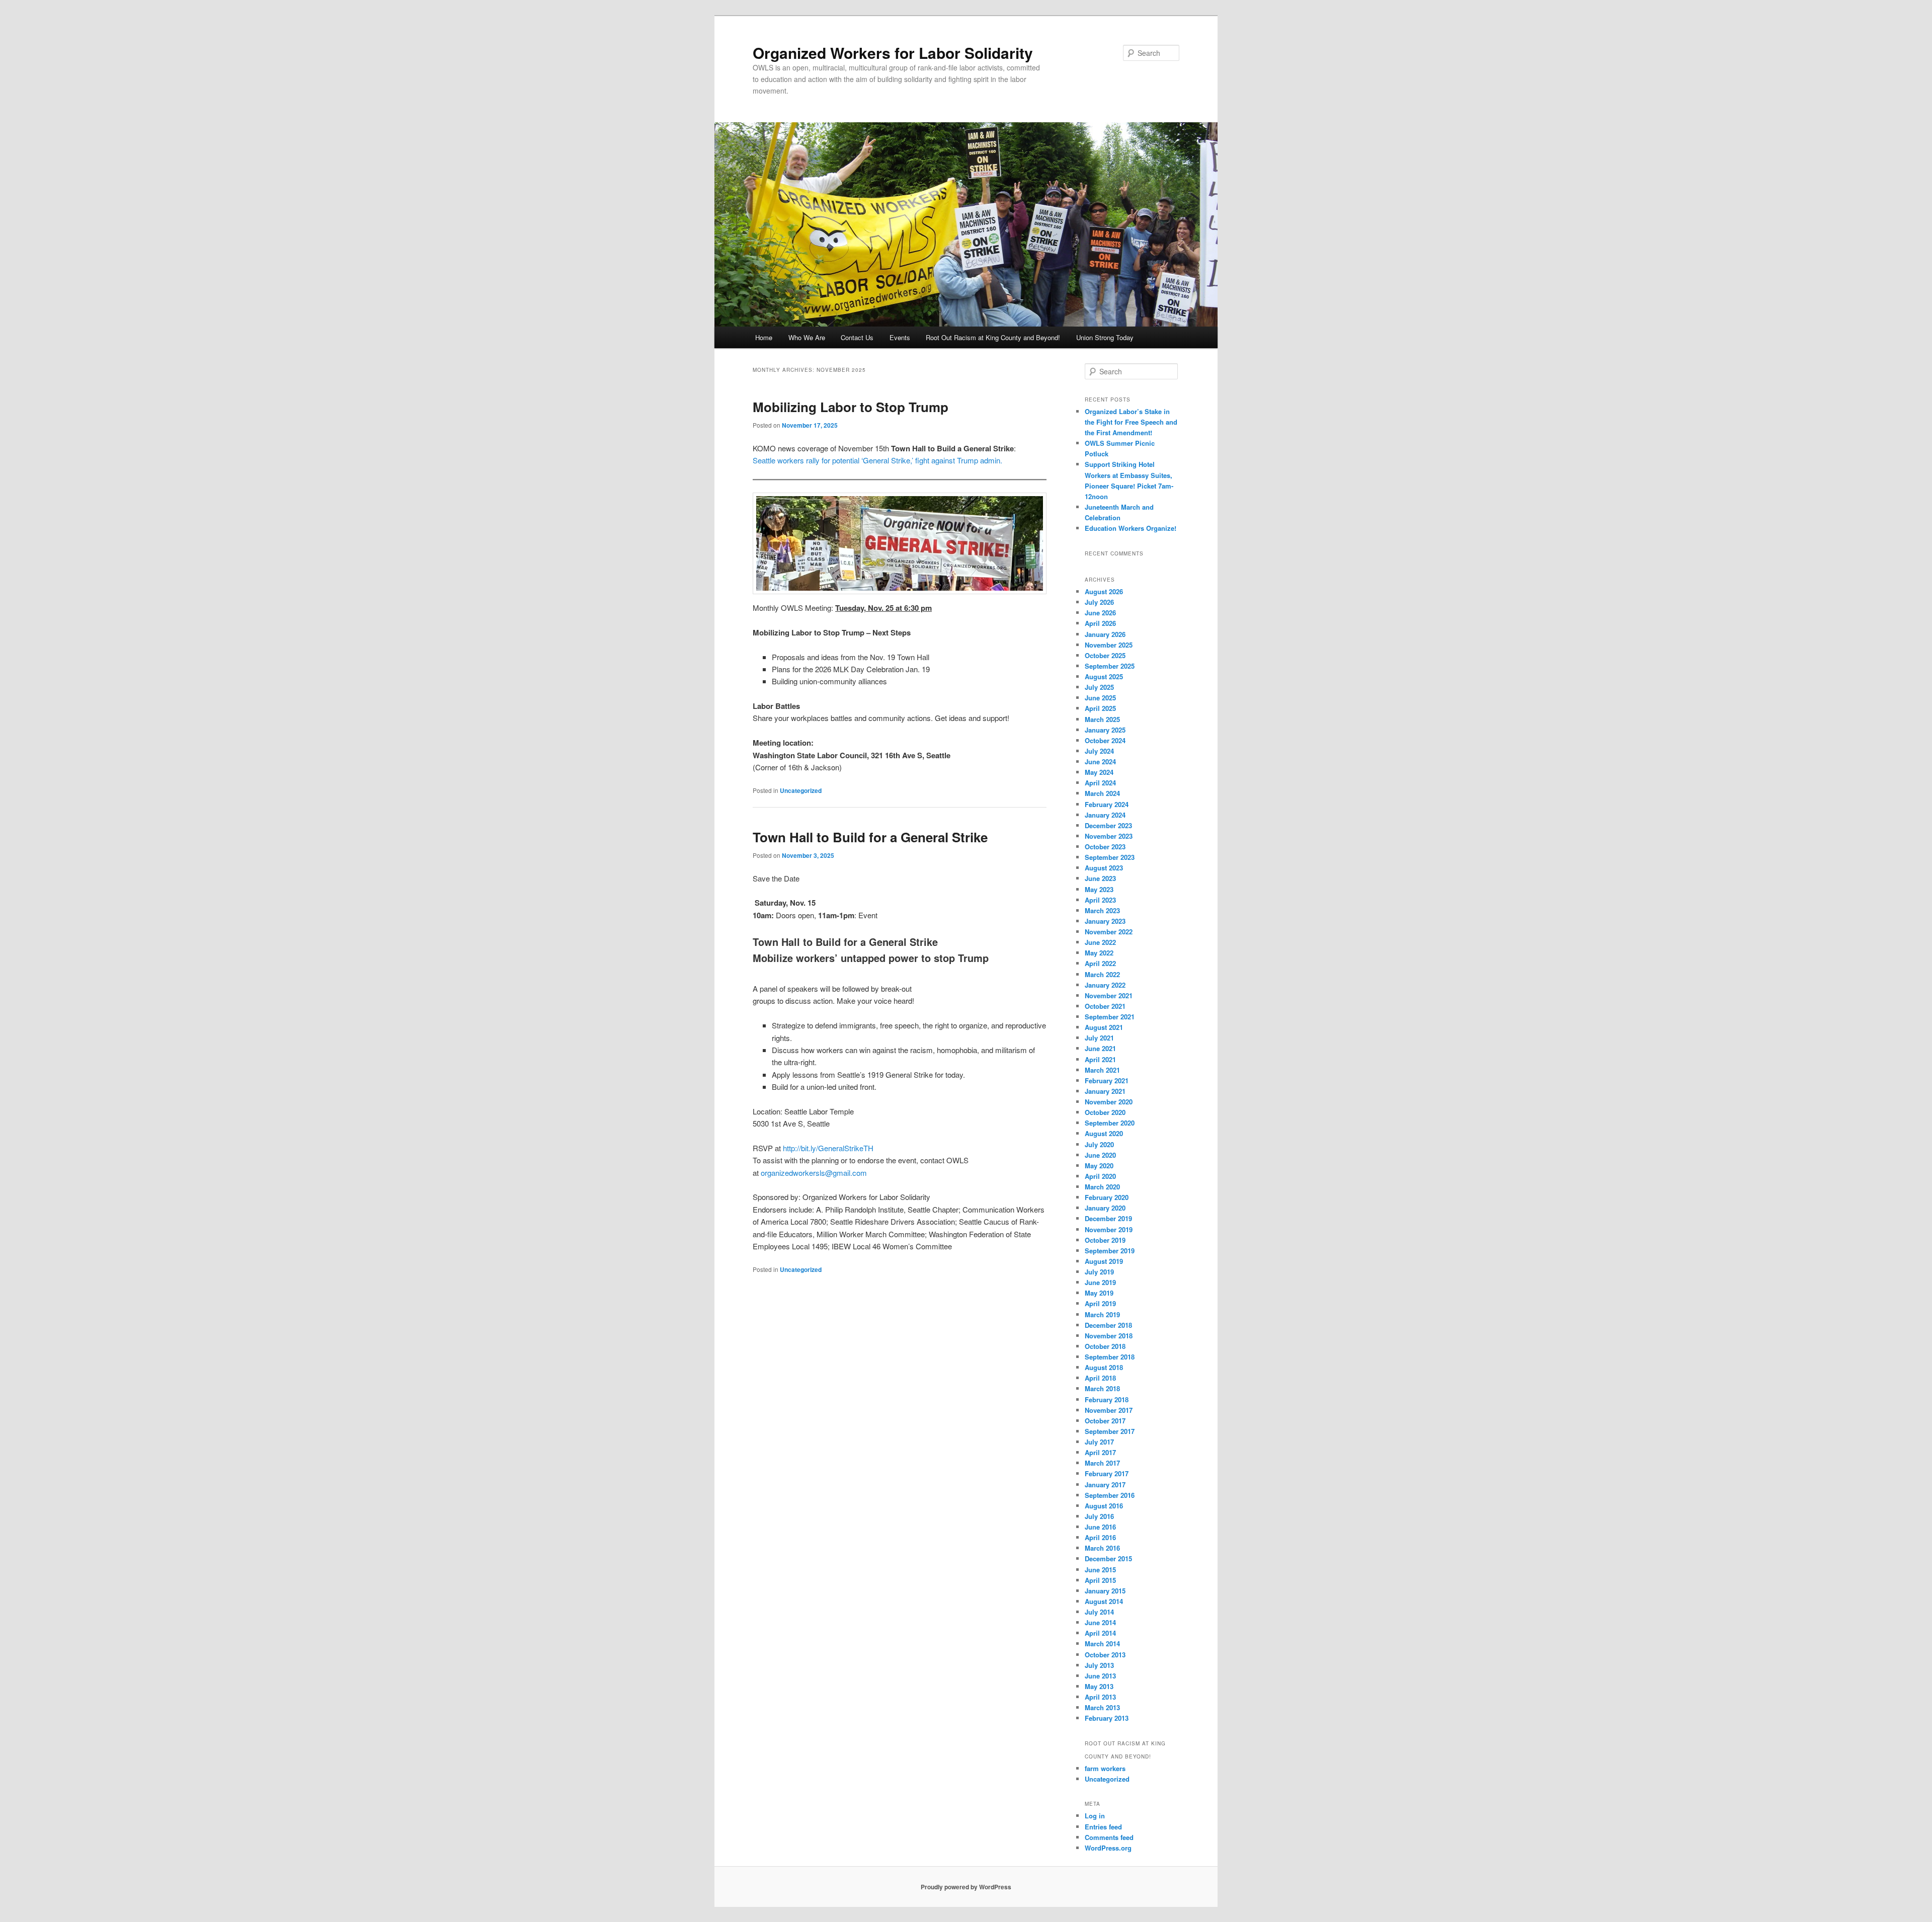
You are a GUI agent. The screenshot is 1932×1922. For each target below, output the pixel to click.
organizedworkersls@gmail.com (814, 1173)
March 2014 (1102, 1644)
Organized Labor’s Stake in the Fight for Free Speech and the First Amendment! (1131, 422)
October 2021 (1105, 1006)
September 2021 (1110, 1017)
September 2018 (1110, 1357)
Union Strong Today (1105, 337)
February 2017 (1107, 1473)
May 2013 (1099, 1686)
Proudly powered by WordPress (966, 1887)
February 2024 (1107, 804)
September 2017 (1110, 1431)
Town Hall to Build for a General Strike (870, 837)
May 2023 (1099, 889)
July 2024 (1099, 751)
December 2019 (1108, 1218)
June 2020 (1100, 1155)
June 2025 (1100, 698)
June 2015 (1100, 1570)
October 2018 (1105, 1346)
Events (900, 337)
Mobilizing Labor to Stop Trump (851, 407)
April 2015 (1100, 1580)
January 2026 (1105, 634)
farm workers (1105, 1768)
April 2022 (1100, 963)
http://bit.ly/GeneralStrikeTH (828, 1148)
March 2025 (1102, 719)
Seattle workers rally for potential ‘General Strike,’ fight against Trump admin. (877, 460)
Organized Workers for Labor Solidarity (893, 53)
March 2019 (1102, 1314)
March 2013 (1102, 1707)
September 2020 (1110, 1123)
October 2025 (1105, 655)
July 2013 (1099, 1665)
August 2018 (1104, 1367)
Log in (1095, 1816)
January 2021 (1105, 1091)
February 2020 (1107, 1197)
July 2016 (1099, 1516)
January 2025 (1105, 730)
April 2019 (1100, 1303)
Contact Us (857, 337)
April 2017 (1100, 1452)
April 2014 (1100, 1633)
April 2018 (1100, 1378)
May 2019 (1099, 1293)
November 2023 (1109, 836)
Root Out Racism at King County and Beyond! (993, 337)
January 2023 (1105, 921)
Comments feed (1109, 1837)
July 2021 (1099, 1038)
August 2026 (1104, 591)
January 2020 (1105, 1208)
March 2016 (1102, 1548)
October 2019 (1105, 1240)
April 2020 (1100, 1176)
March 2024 (1102, 793)
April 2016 (1100, 1537)
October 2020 (1105, 1112)
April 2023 (1100, 900)
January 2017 (1105, 1485)
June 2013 (1100, 1676)
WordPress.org (1108, 1848)
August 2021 (1104, 1027)
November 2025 (1109, 645)
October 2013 (1105, 1655)
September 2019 (1110, 1251)
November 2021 (1109, 995)
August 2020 (1104, 1133)
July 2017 (1099, 1442)
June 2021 (1100, 1048)
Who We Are (807, 337)
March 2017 (1102, 1463)
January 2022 (1105, 985)
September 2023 (1110, 857)
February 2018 (1107, 1399)
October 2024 (1105, 740)
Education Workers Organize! (1131, 528)
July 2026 (1099, 602)
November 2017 (1109, 1410)
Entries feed (1103, 1827)
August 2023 (1104, 868)
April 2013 (1100, 1697)
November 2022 (1109, 932)
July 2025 (1099, 687)
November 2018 (1109, 1336)
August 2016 (1104, 1506)
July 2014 (1099, 1612)
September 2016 (1110, 1495)
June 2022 (1100, 942)
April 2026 (1100, 623)
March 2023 (1102, 910)
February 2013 (1107, 1718)
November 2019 (1109, 1229)
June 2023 (1100, 878)
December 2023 (1108, 825)
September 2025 (1110, 666)
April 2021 (1100, 1059)
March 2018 (1102, 1388)
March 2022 (1102, 974)
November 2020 (1109, 1102)
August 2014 (1104, 1601)
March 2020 (1102, 1187)
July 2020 (1099, 1144)
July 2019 (1099, 1272)
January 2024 (1105, 815)
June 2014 (1100, 1622)
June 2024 (1100, 762)
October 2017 (1105, 1421)
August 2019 (1104, 1261)
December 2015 (1108, 1558)
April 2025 (1100, 708)
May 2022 (1099, 953)
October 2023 (1105, 847)
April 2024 (1100, 783)
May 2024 (1099, 772)
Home (764, 337)
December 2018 (1108, 1325)
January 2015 (1105, 1591)
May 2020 (1099, 1166)
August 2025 (1104, 676)
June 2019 (1100, 1282)
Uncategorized (801, 790)
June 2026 (1100, 613)
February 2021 (1107, 1080)
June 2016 (1100, 1527)
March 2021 (1102, 1070)
